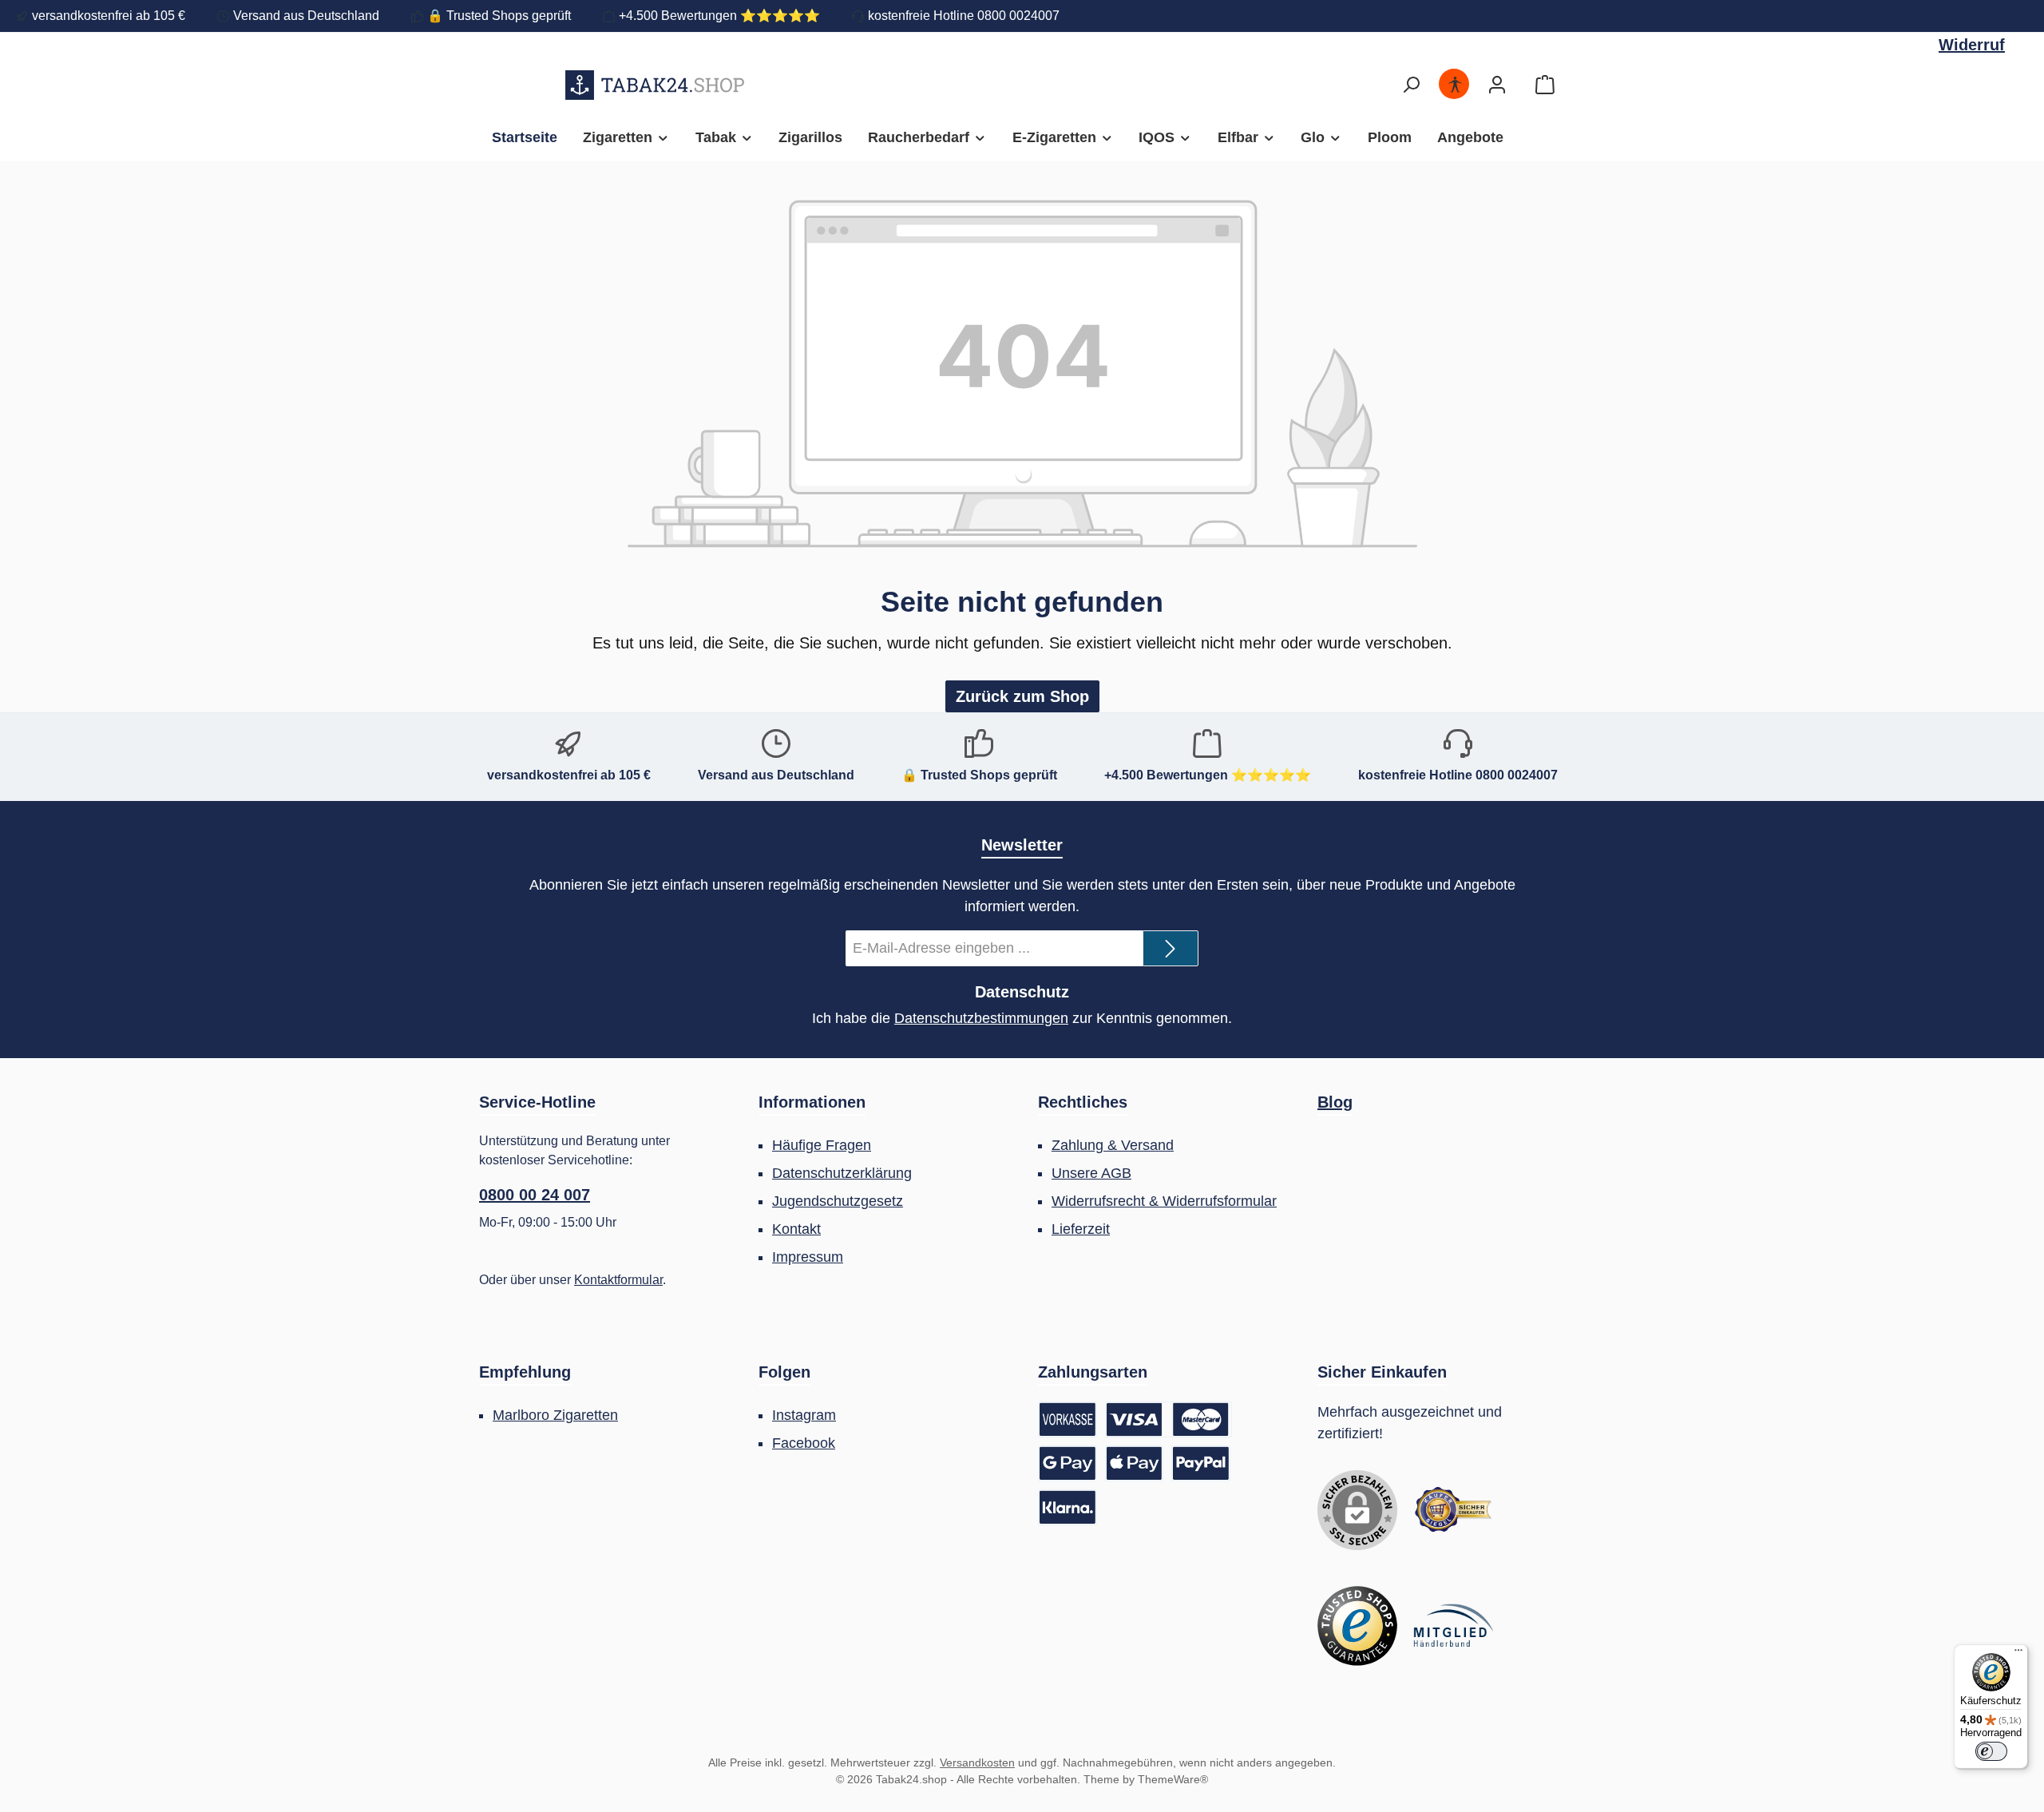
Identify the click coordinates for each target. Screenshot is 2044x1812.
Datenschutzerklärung (842, 1173)
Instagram (804, 1415)
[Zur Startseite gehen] (655, 85)
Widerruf (1956, 16)
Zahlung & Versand (1113, 1145)
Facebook (804, 1443)
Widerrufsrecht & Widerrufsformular (1164, 1201)
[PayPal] (1201, 1463)
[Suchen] (1411, 85)
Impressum (808, 1257)
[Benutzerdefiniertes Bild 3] (1453, 1626)
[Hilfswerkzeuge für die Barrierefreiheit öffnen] (1455, 85)
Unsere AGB (1091, 1173)
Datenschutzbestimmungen (981, 1018)
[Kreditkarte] (1169, 1419)
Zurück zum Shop (1022, 696)
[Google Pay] (1068, 1463)
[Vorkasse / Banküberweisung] (1068, 1419)
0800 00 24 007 (535, 1195)
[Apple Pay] (1135, 1463)
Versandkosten (977, 1762)
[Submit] (1171, 948)
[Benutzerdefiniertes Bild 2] (1357, 1626)
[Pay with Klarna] (1068, 1507)
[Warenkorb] (1545, 85)
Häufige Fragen (822, 1145)
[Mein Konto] (1497, 85)
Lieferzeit (1081, 1229)
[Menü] (2018, 1654)
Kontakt (796, 1229)
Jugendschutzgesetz (838, 1201)
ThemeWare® (1173, 1779)
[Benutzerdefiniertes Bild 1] (1453, 1510)
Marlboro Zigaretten (555, 1415)
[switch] (1991, 1751)
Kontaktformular (618, 1280)
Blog (1335, 1102)
